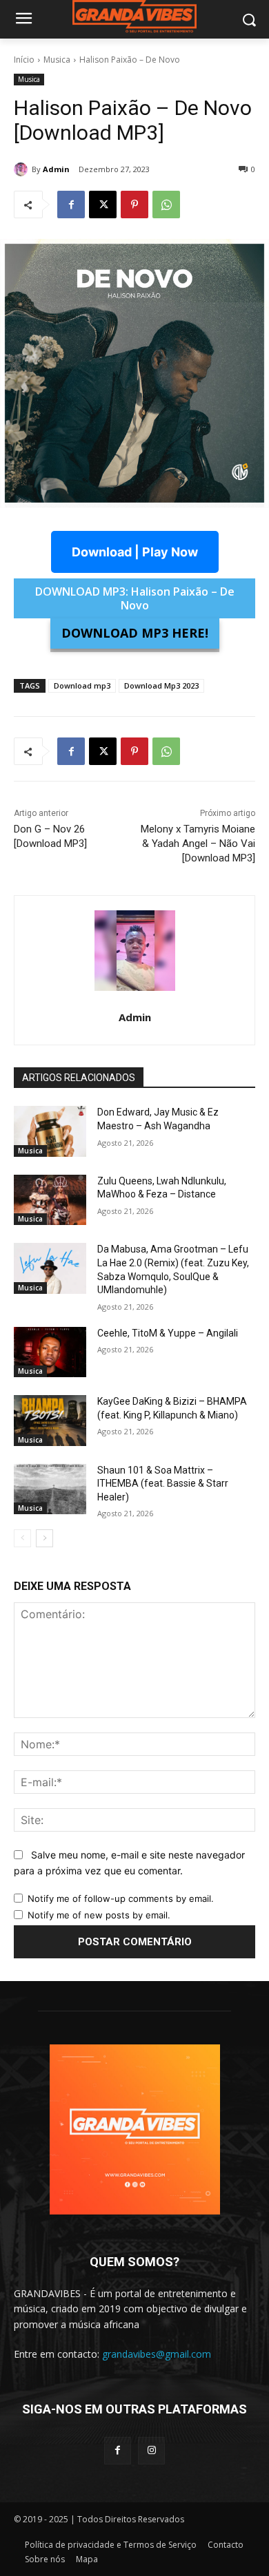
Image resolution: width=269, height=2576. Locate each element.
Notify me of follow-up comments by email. (121, 1898)
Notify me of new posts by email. (99, 1915)
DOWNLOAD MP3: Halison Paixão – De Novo (135, 598)
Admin (56, 169)
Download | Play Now (135, 552)
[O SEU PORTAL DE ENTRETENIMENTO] (134, 17)
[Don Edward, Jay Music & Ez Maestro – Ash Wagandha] (50, 1131)
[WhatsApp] (166, 205)
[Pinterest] (134, 205)
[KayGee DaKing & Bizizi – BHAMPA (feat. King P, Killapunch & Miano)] (50, 1421)
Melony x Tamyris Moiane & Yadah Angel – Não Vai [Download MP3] (198, 844)
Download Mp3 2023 (161, 685)
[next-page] (44, 1538)
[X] (103, 205)
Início (24, 60)
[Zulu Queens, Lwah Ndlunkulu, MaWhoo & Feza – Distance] (50, 1200)
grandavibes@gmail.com (157, 2354)
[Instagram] (151, 2450)
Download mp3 (82, 685)
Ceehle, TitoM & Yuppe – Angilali (168, 1333)
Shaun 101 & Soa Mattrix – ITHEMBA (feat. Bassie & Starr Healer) (163, 1484)
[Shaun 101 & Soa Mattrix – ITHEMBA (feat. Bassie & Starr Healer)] (50, 1489)
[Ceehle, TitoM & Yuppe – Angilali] (50, 1352)
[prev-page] (22, 1538)
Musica (57, 60)
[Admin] (23, 169)
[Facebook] (71, 205)
